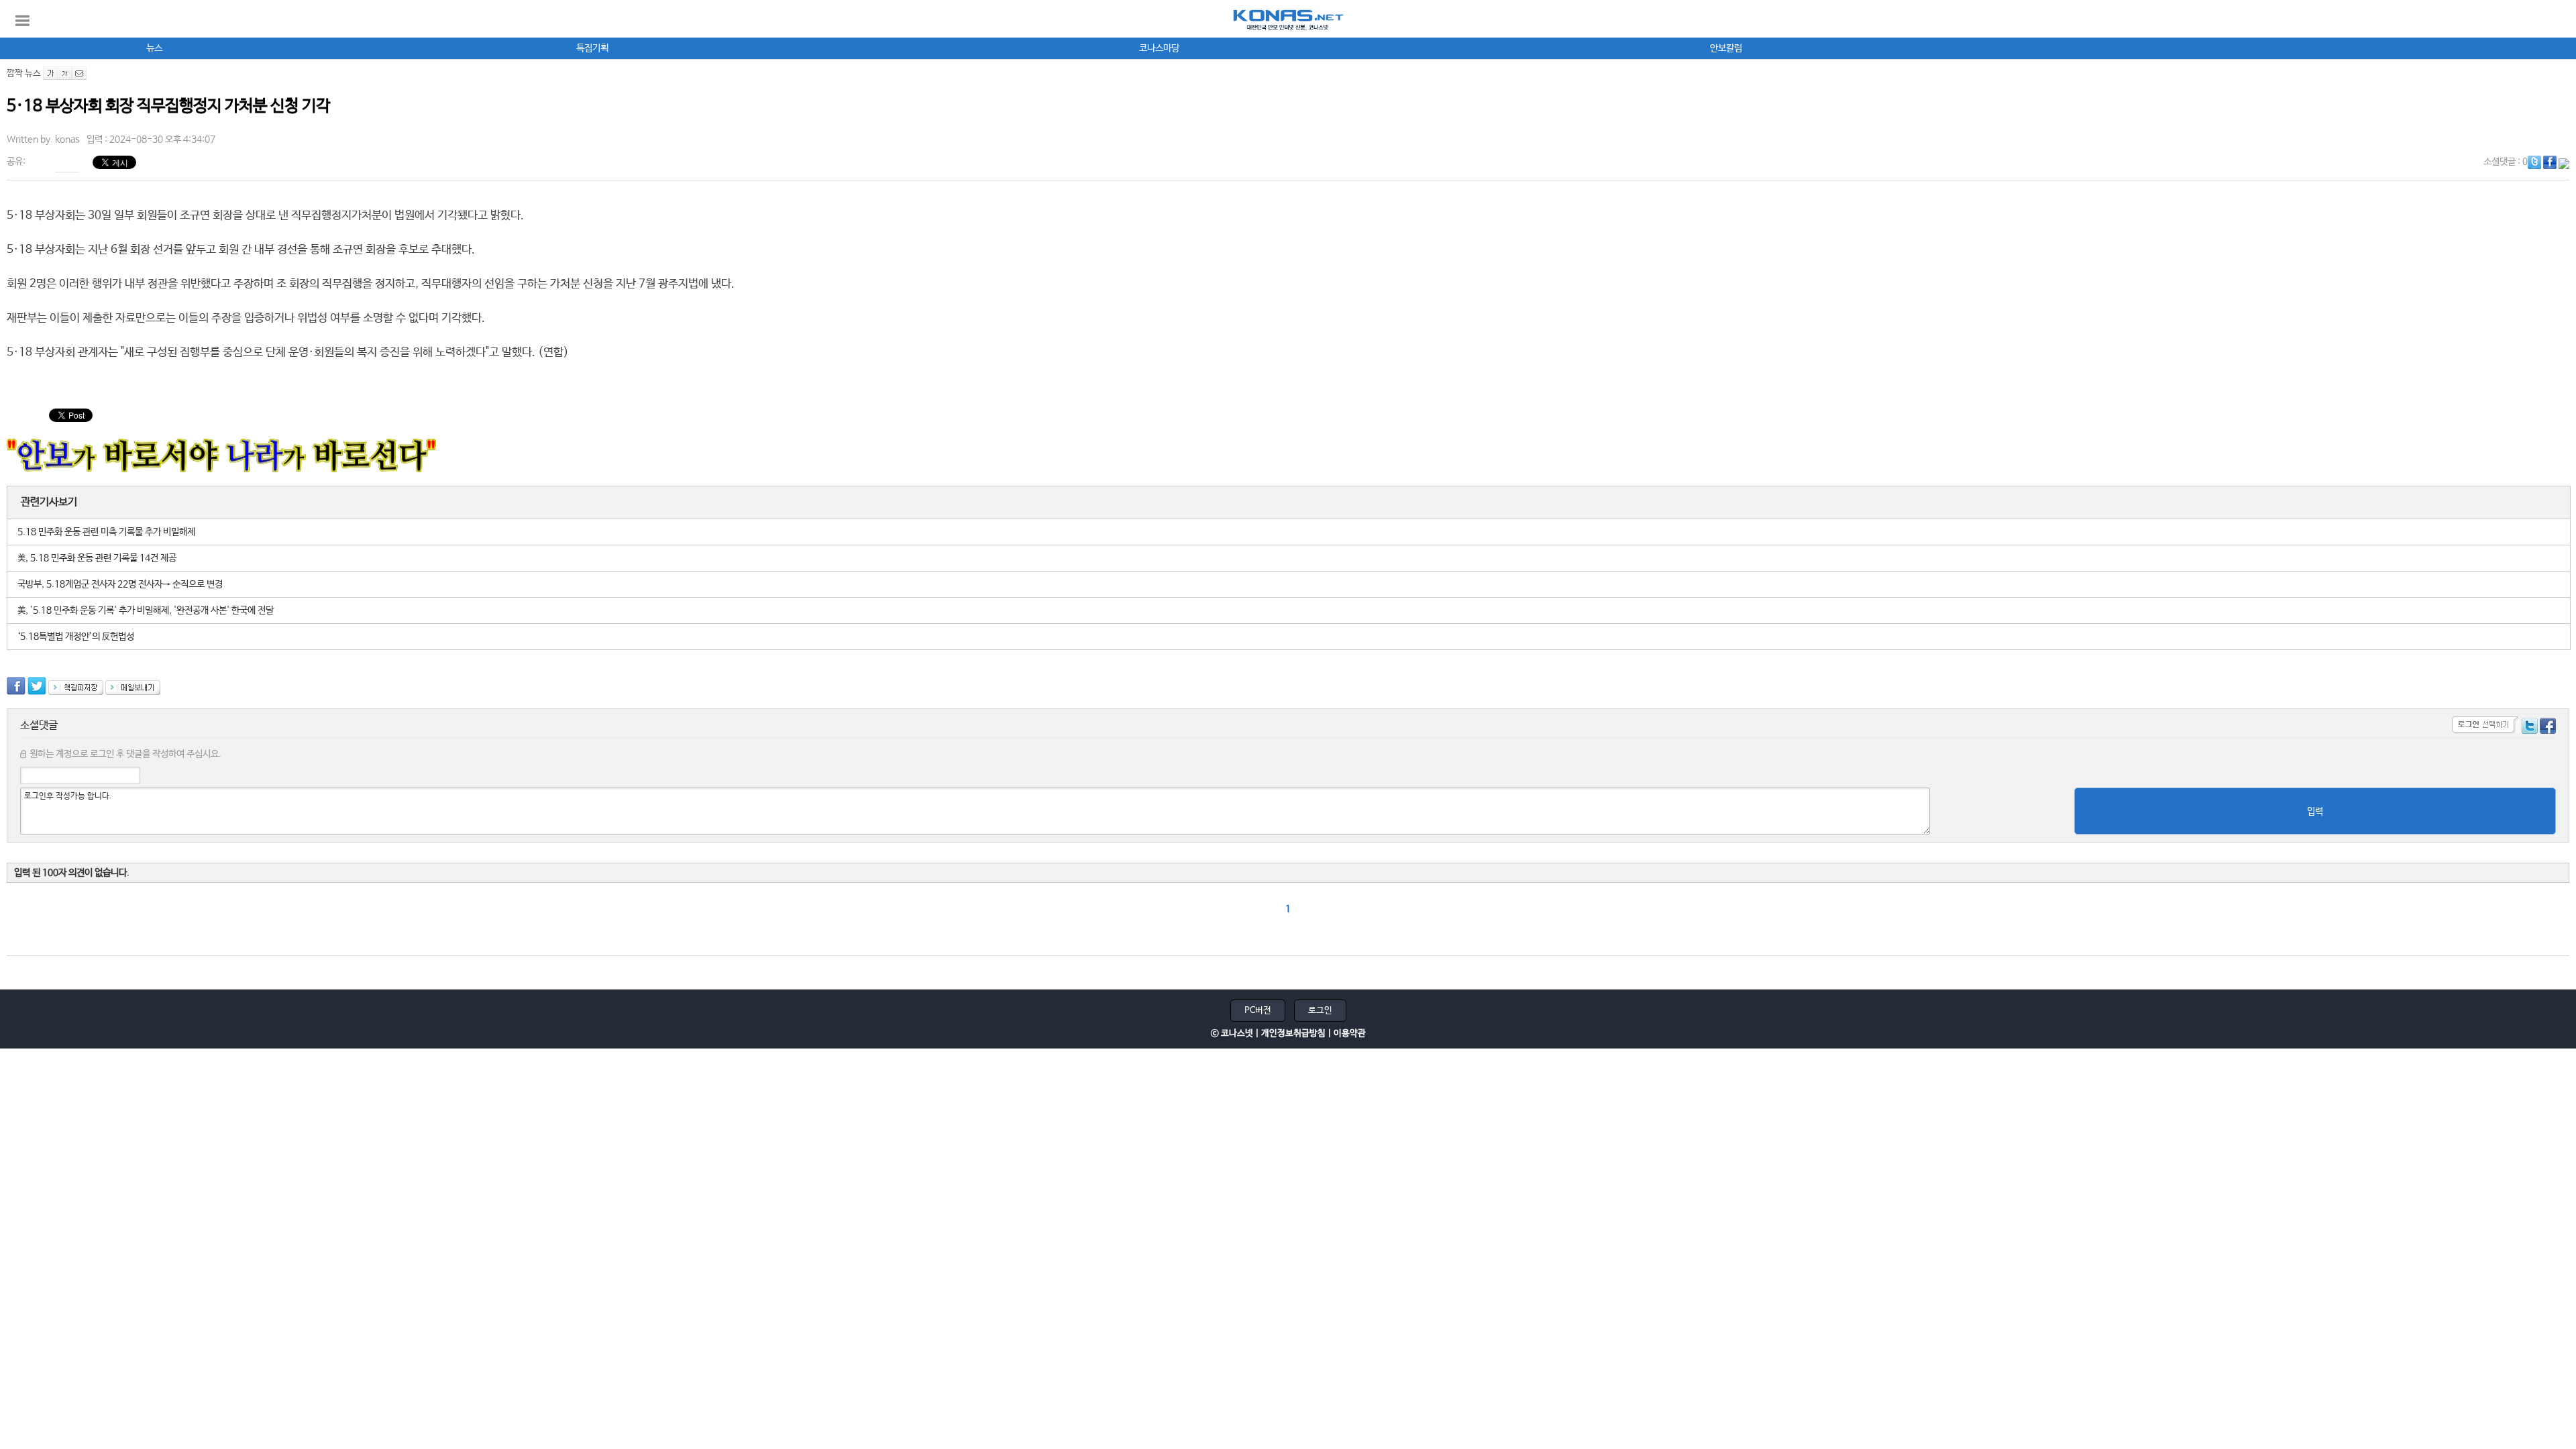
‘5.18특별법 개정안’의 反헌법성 (76, 637)
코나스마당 (1159, 48)
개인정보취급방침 (1293, 1033)
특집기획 (592, 48)
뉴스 (154, 48)
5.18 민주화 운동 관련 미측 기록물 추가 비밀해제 (106, 532)
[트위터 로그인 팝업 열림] (2530, 728)
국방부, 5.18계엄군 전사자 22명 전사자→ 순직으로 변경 (120, 584)
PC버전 (1258, 1011)
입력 (2315, 812)
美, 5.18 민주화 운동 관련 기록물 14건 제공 (97, 558)
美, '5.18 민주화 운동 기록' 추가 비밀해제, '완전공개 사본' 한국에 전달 (146, 610)
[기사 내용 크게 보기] (50, 73)
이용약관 (1350, 1033)
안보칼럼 (1726, 48)
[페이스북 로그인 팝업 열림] (2548, 728)
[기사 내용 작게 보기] (65, 73)
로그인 (1320, 1011)
